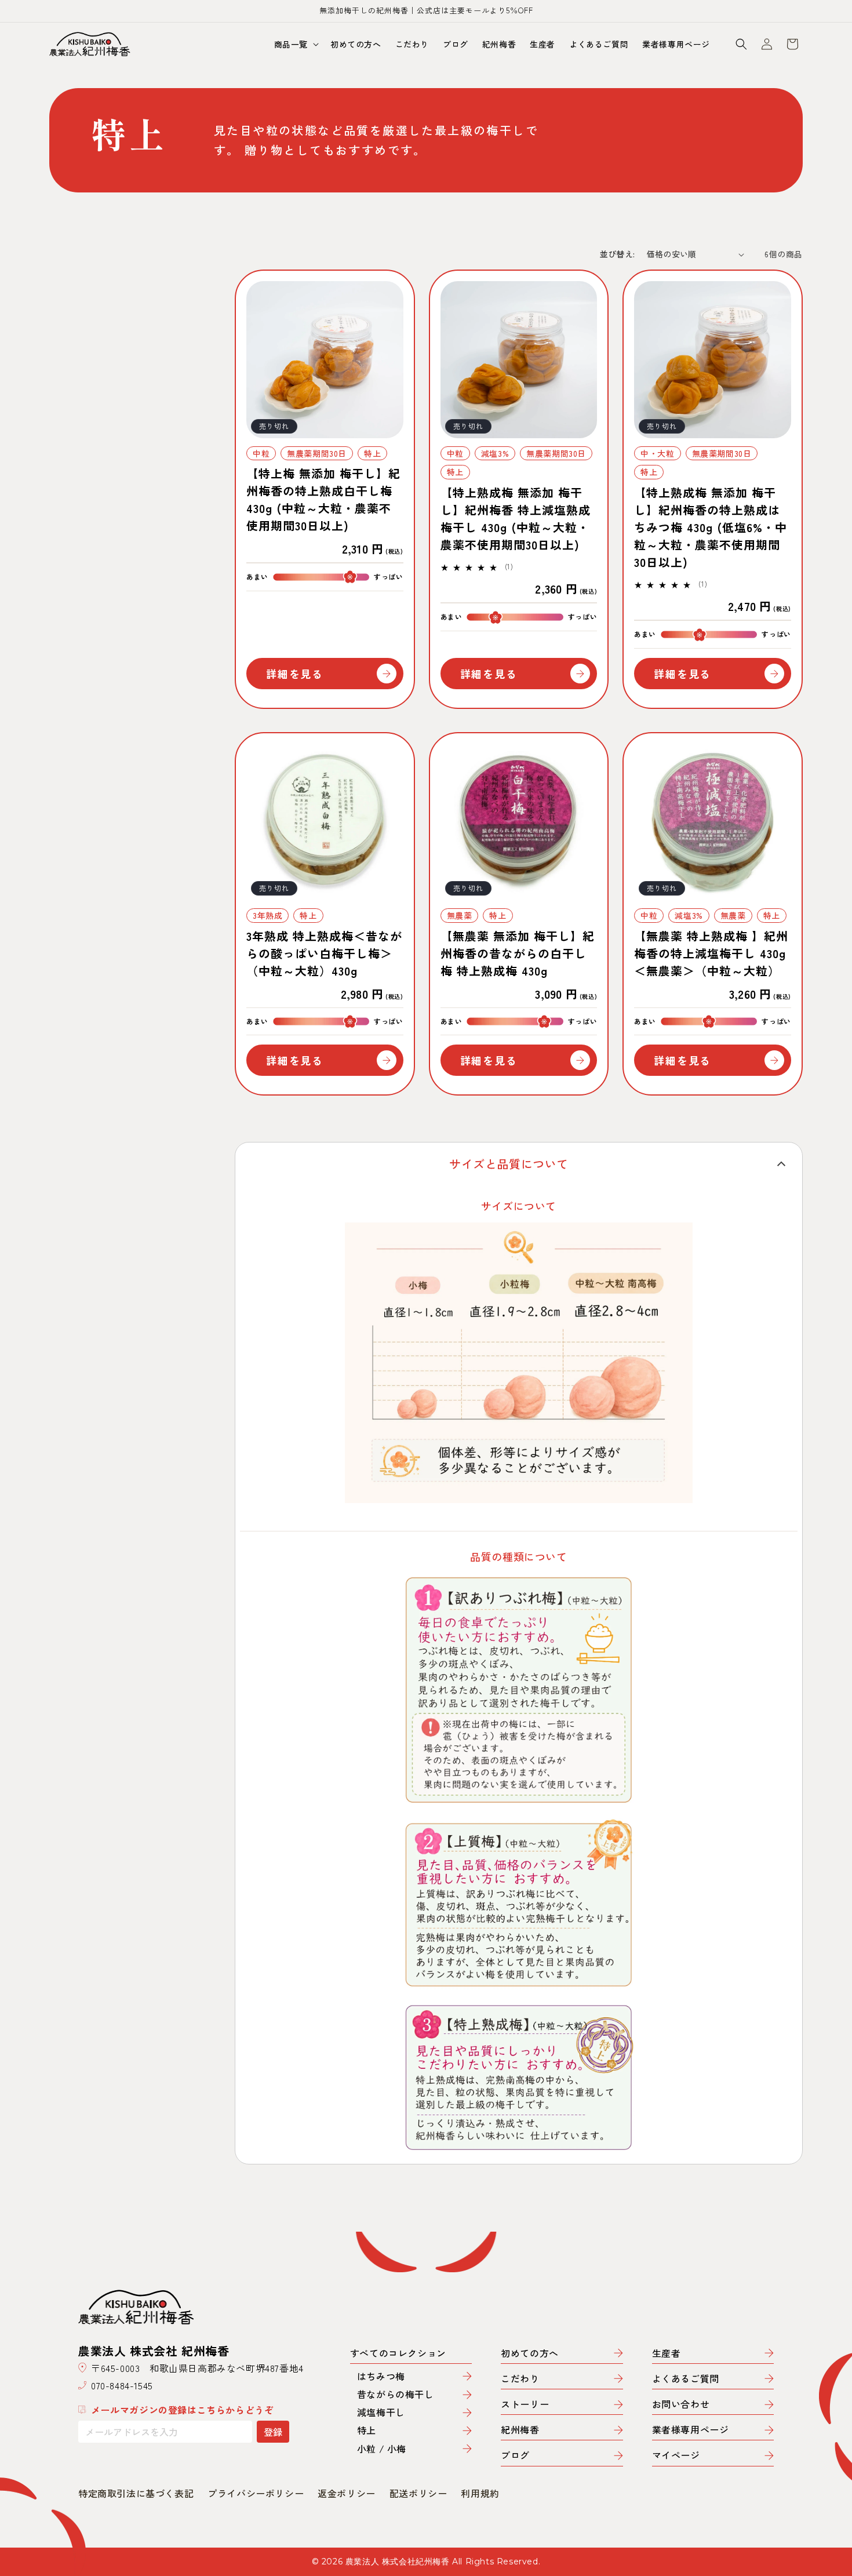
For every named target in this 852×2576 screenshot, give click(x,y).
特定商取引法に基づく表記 (136, 2493)
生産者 (667, 2354)
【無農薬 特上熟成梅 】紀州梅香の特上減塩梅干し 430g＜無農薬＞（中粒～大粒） (711, 953)
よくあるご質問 (686, 2379)
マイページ (676, 2456)
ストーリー (525, 2405)
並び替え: (618, 254)
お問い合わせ (681, 2405)
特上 (367, 2430)
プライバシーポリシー (256, 2493)
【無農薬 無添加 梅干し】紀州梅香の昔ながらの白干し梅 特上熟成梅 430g (518, 953)
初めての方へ (530, 2354)
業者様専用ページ (691, 2430)
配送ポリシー (418, 2493)
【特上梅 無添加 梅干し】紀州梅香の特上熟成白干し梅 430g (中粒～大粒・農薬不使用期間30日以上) (323, 499)
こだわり (520, 2379)
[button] (295, 44)
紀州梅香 (520, 2430)
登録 (273, 2432)
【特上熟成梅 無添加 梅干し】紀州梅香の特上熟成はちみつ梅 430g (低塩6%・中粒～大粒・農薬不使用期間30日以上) (711, 527)
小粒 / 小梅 (382, 2449)
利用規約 (480, 2493)
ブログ (515, 2456)
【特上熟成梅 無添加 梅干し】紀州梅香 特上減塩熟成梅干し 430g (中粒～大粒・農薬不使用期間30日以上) (516, 519)
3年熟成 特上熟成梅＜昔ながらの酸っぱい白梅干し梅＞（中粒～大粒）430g (324, 953)
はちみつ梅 (381, 2376)
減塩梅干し (381, 2412)
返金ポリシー (347, 2493)
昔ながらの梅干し (396, 2394)
